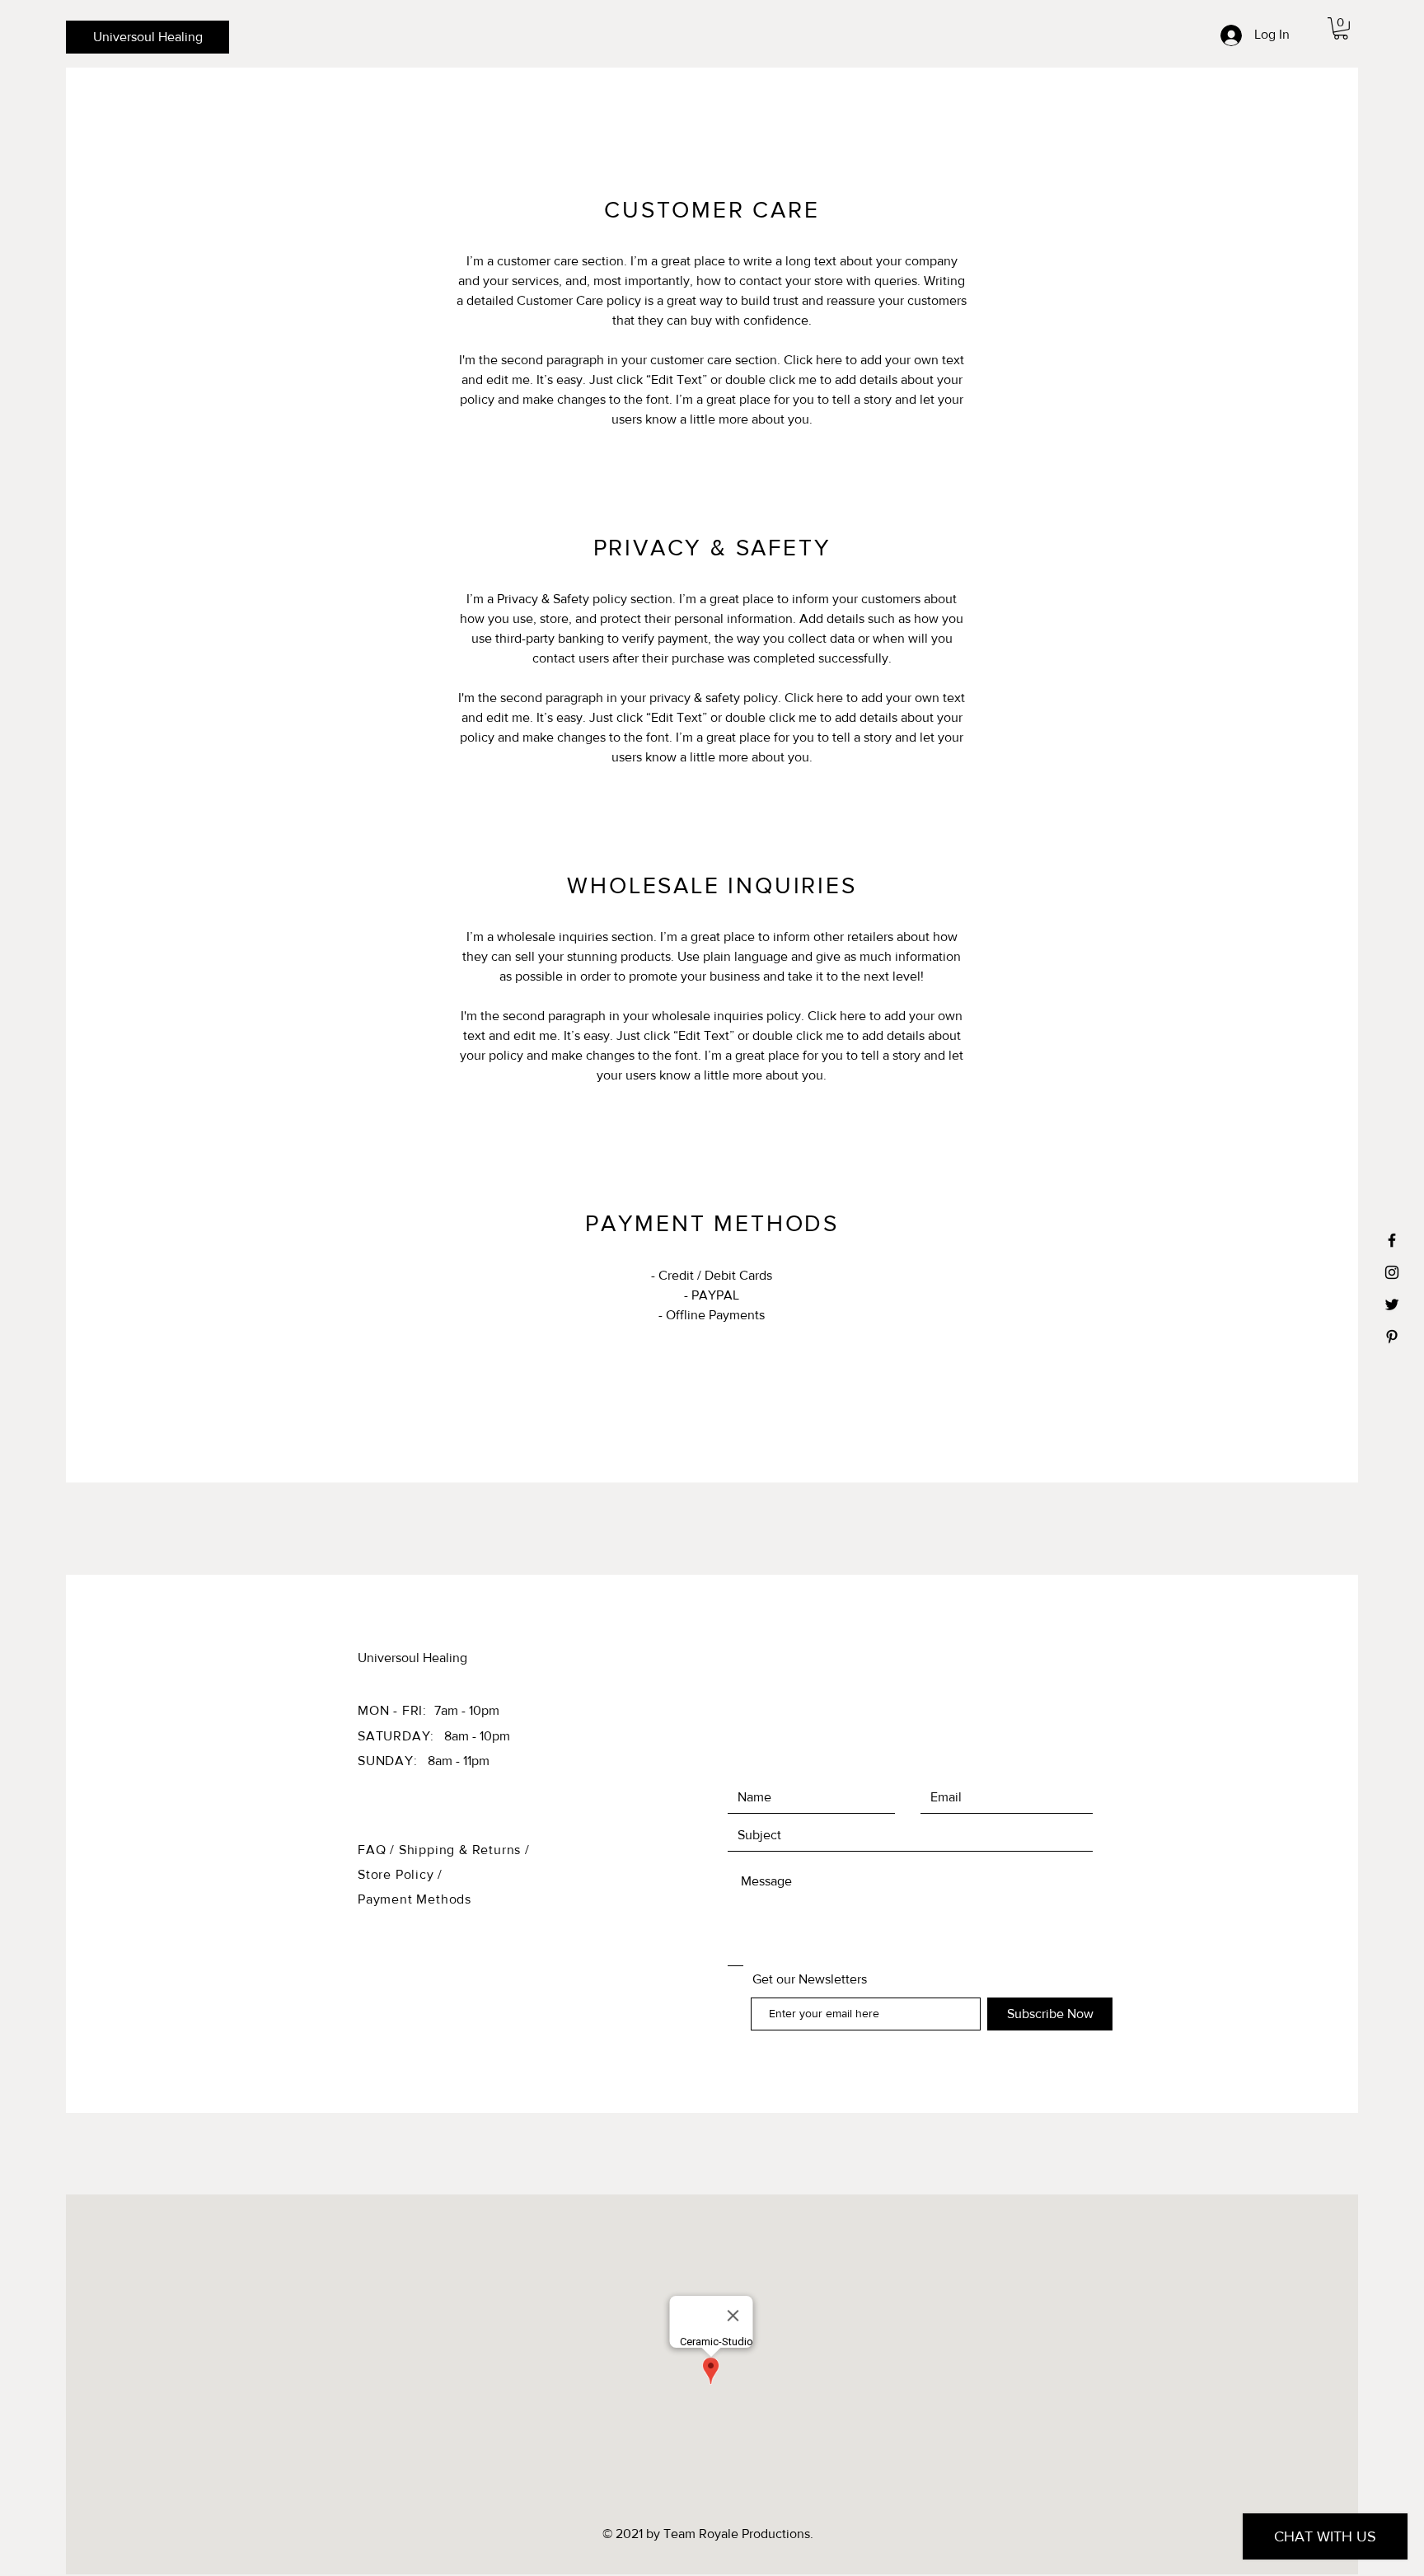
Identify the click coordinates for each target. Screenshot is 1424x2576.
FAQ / (378, 1850)
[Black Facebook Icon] (1392, 1240)
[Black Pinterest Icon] (1392, 1337)
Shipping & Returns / (464, 1850)
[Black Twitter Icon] (1392, 1304)
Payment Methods (415, 1899)
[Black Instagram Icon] (1392, 1272)
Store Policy (398, 1874)
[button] (1341, 28)
